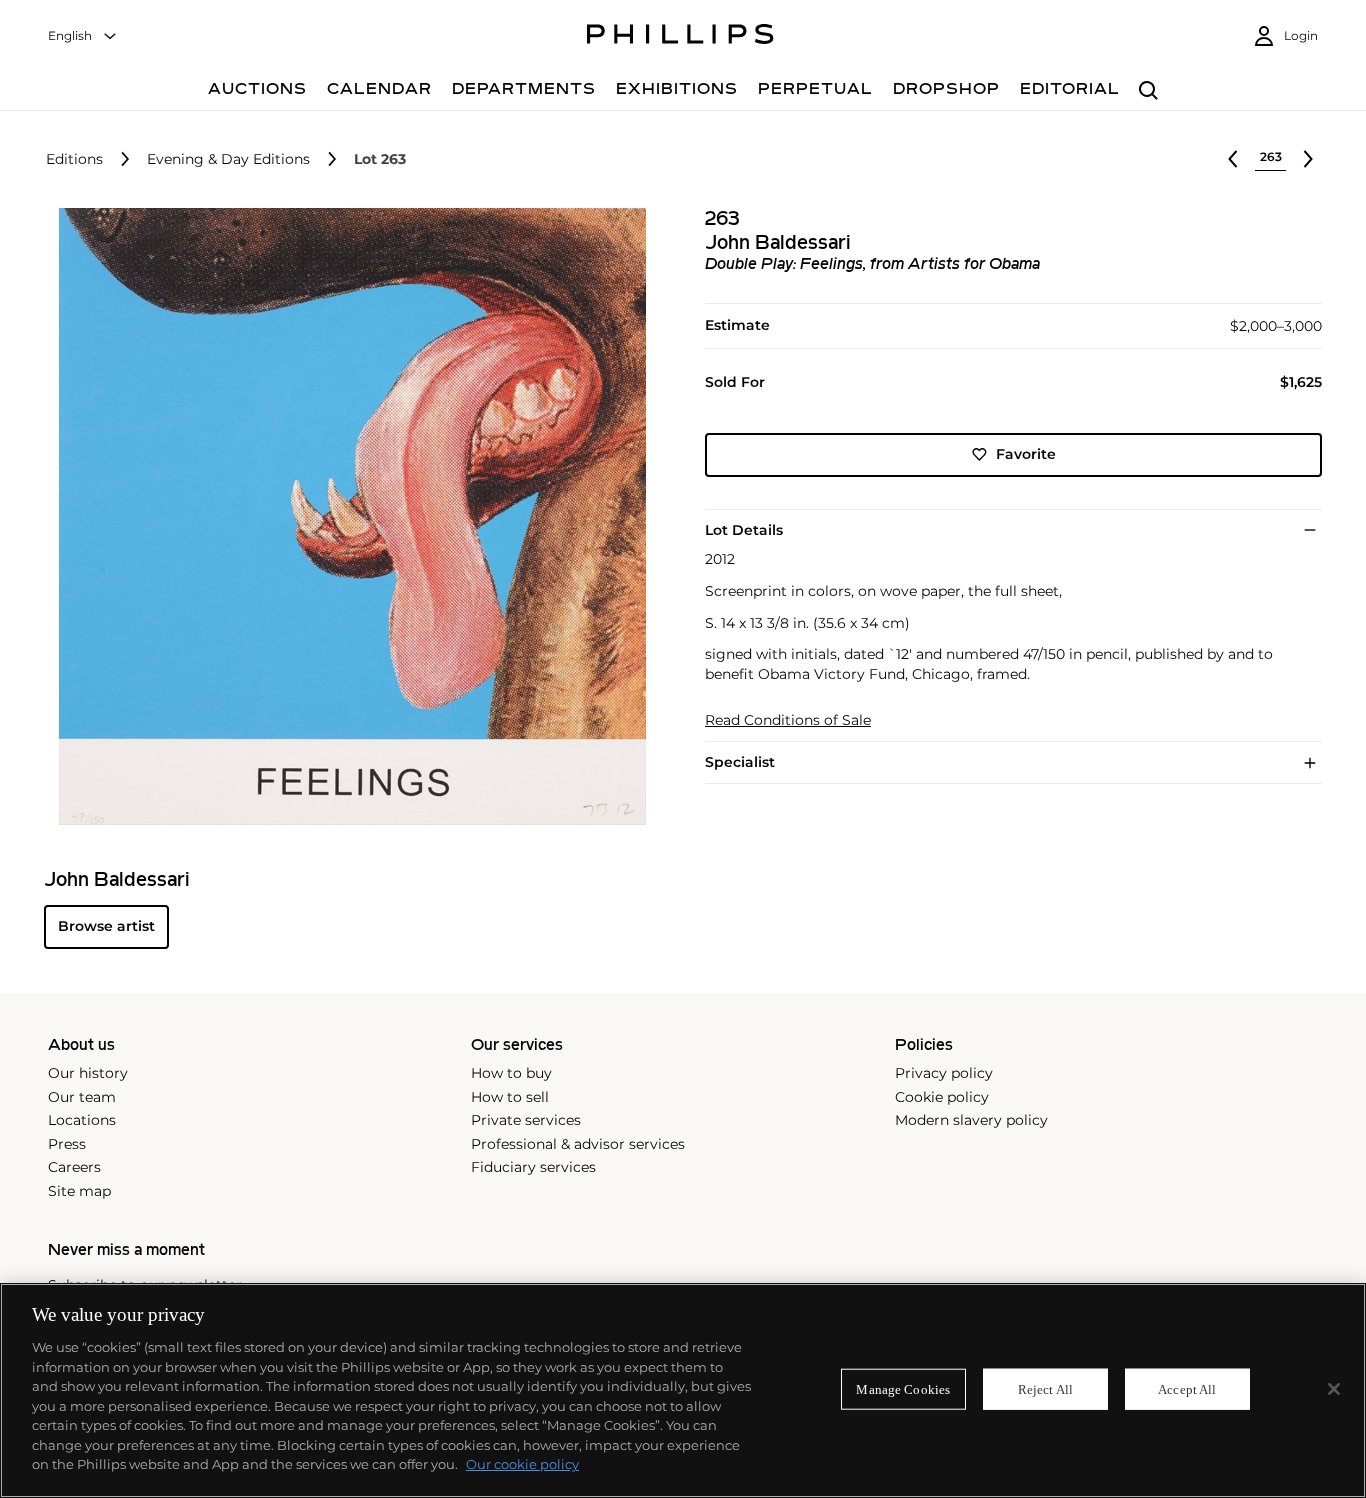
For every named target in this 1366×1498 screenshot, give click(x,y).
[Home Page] (680, 37)
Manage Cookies (903, 1388)
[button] (346, 516)
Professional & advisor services (578, 1144)
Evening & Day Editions (228, 159)
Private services (526, 1120)
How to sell (510, 1097)
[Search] (1148, 91)
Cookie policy (942, 1097)
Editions (74, 159)
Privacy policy (944, 1073)
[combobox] (83, 36)
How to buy (511, 1073)
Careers (74, 1167)
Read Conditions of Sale (788, 720)
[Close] (1334, 1389)
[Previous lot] (1233, 159)
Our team (82, 1097)
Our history (88, 1073)
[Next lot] (1308, 159)
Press (67, 1144)
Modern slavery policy (971, 1120)
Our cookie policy (522, 1464)
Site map (79, 1191)
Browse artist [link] (106, 926)
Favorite (1026, 454)
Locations (82, 1120)
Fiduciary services (533, 1167)
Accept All (1187, 1388)
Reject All (1045, 1388)
